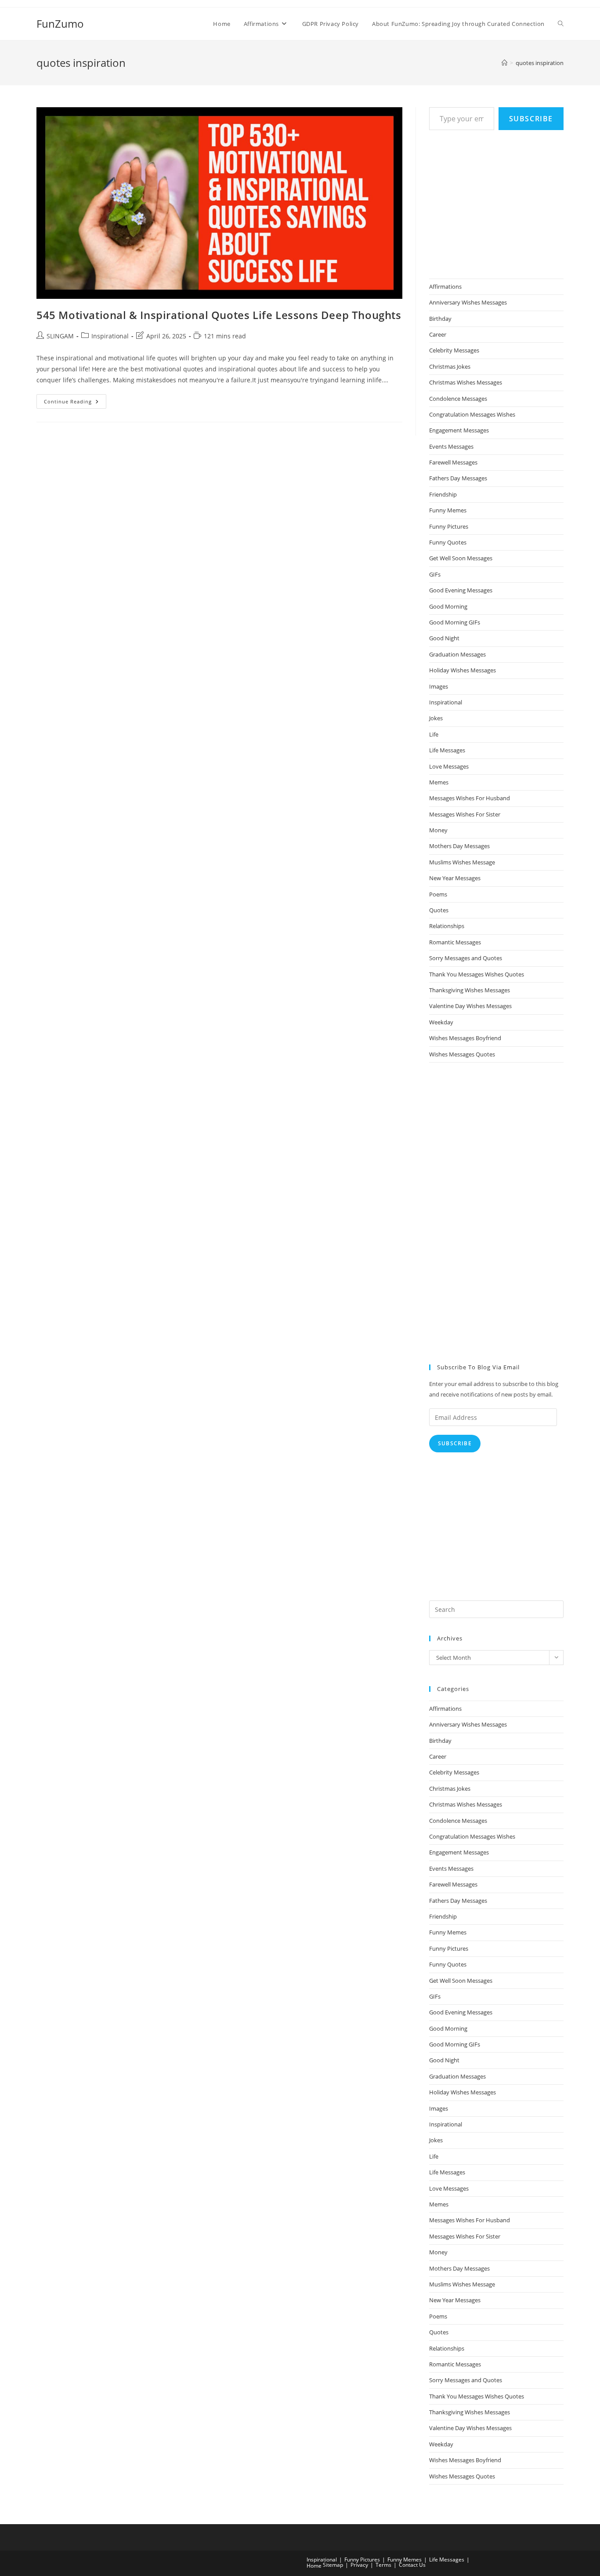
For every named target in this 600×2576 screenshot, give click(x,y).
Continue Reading (75, 403)
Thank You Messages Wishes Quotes (477, 974)
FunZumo (60, 24)
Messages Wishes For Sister (465, 814)
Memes (439, 782)
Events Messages (451, 446)
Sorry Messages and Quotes (466, 958)
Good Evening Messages (461, 590)
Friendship (443, 494)
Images (439, 686)
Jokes (436, 718)
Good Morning (448, 606)
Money (438, 830)
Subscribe (531, 119)
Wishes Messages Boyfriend (465, 1038)
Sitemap (333, 2565)
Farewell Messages (453, 462)
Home (314, 2566)
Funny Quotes (448, 542)
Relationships (447, 926)
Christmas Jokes (450, 366)
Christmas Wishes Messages (466, 382)
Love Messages (449, 766)
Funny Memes (448, 510)
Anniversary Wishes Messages (468, 302)
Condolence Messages (458, 399)
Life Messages (447, 750)
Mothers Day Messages (459, 846)
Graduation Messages (457, 654)
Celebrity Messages (454, 350)
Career (438, 334)
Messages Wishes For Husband (470, 798)
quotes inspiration (540, 63)
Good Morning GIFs (455, 622)
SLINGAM (60, 336)
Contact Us (412, 2565)
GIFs (435, 574)
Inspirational (110, 336)
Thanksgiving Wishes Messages (470, 990)
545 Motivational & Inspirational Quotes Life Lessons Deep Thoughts (219, 315)
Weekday (441, 1022)
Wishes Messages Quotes (462, 1054)
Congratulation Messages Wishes (472, 414)
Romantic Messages (455, 942)
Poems (438, 894)
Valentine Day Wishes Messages (470, 1006)
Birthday (440, 319)
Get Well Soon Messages (461, 558)
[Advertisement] (495, 203)
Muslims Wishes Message (462, 862)
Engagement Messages (459, 430)
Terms (383, 2565)
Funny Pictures (449, 526)
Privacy (359, 2565)
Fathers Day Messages (458, 478)
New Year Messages (455, 878)
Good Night (444, 638)
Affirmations (445, 287)
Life (434, 734)
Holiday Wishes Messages (463, 670)
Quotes (439, 910)
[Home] (504, 63)
